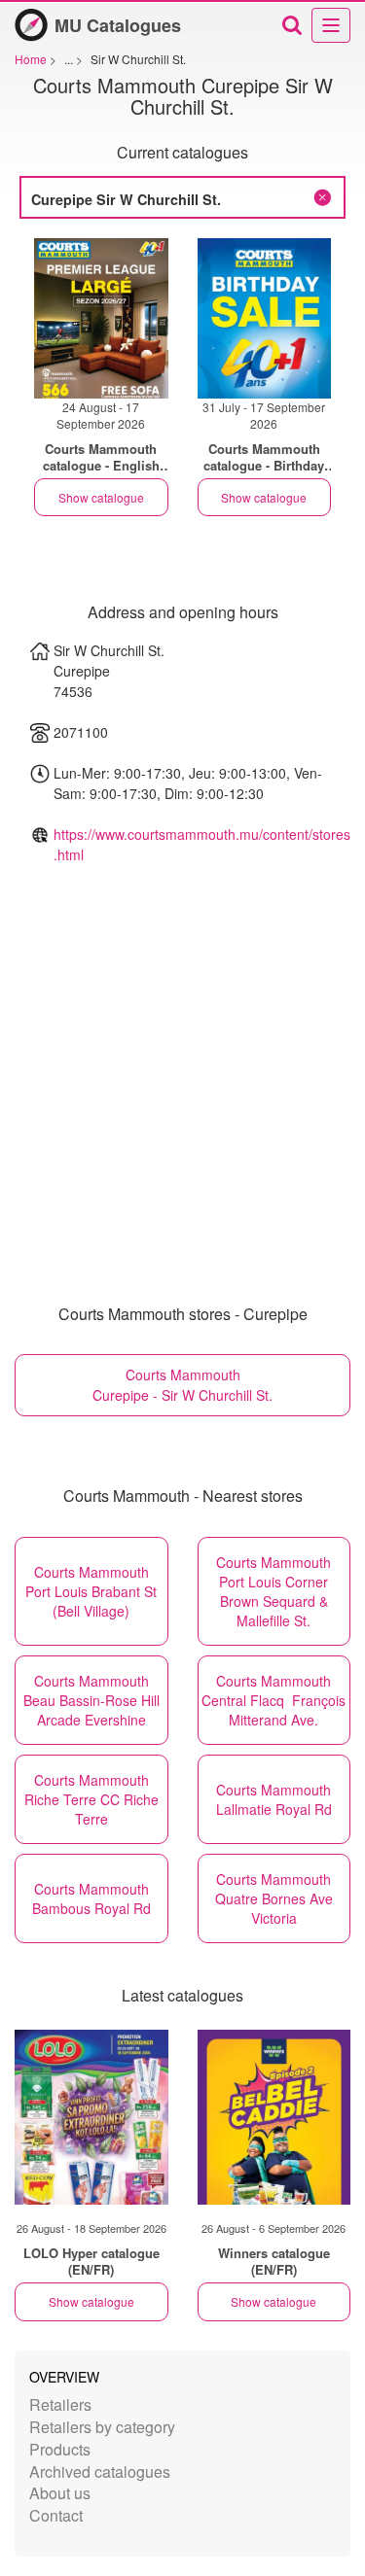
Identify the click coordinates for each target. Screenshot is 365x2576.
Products (60, 2449)
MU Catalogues (118, 25)
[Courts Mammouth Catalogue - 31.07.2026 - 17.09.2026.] (265, 318)
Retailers (60, 2404)
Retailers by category (102, 2427)
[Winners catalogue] (274, 2117)
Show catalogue (101, 497)
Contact (56, 2515)
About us (60, 2493)
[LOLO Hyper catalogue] (91, 2117)
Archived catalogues (100, 2472)
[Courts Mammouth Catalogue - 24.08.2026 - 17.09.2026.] (101, 318)
